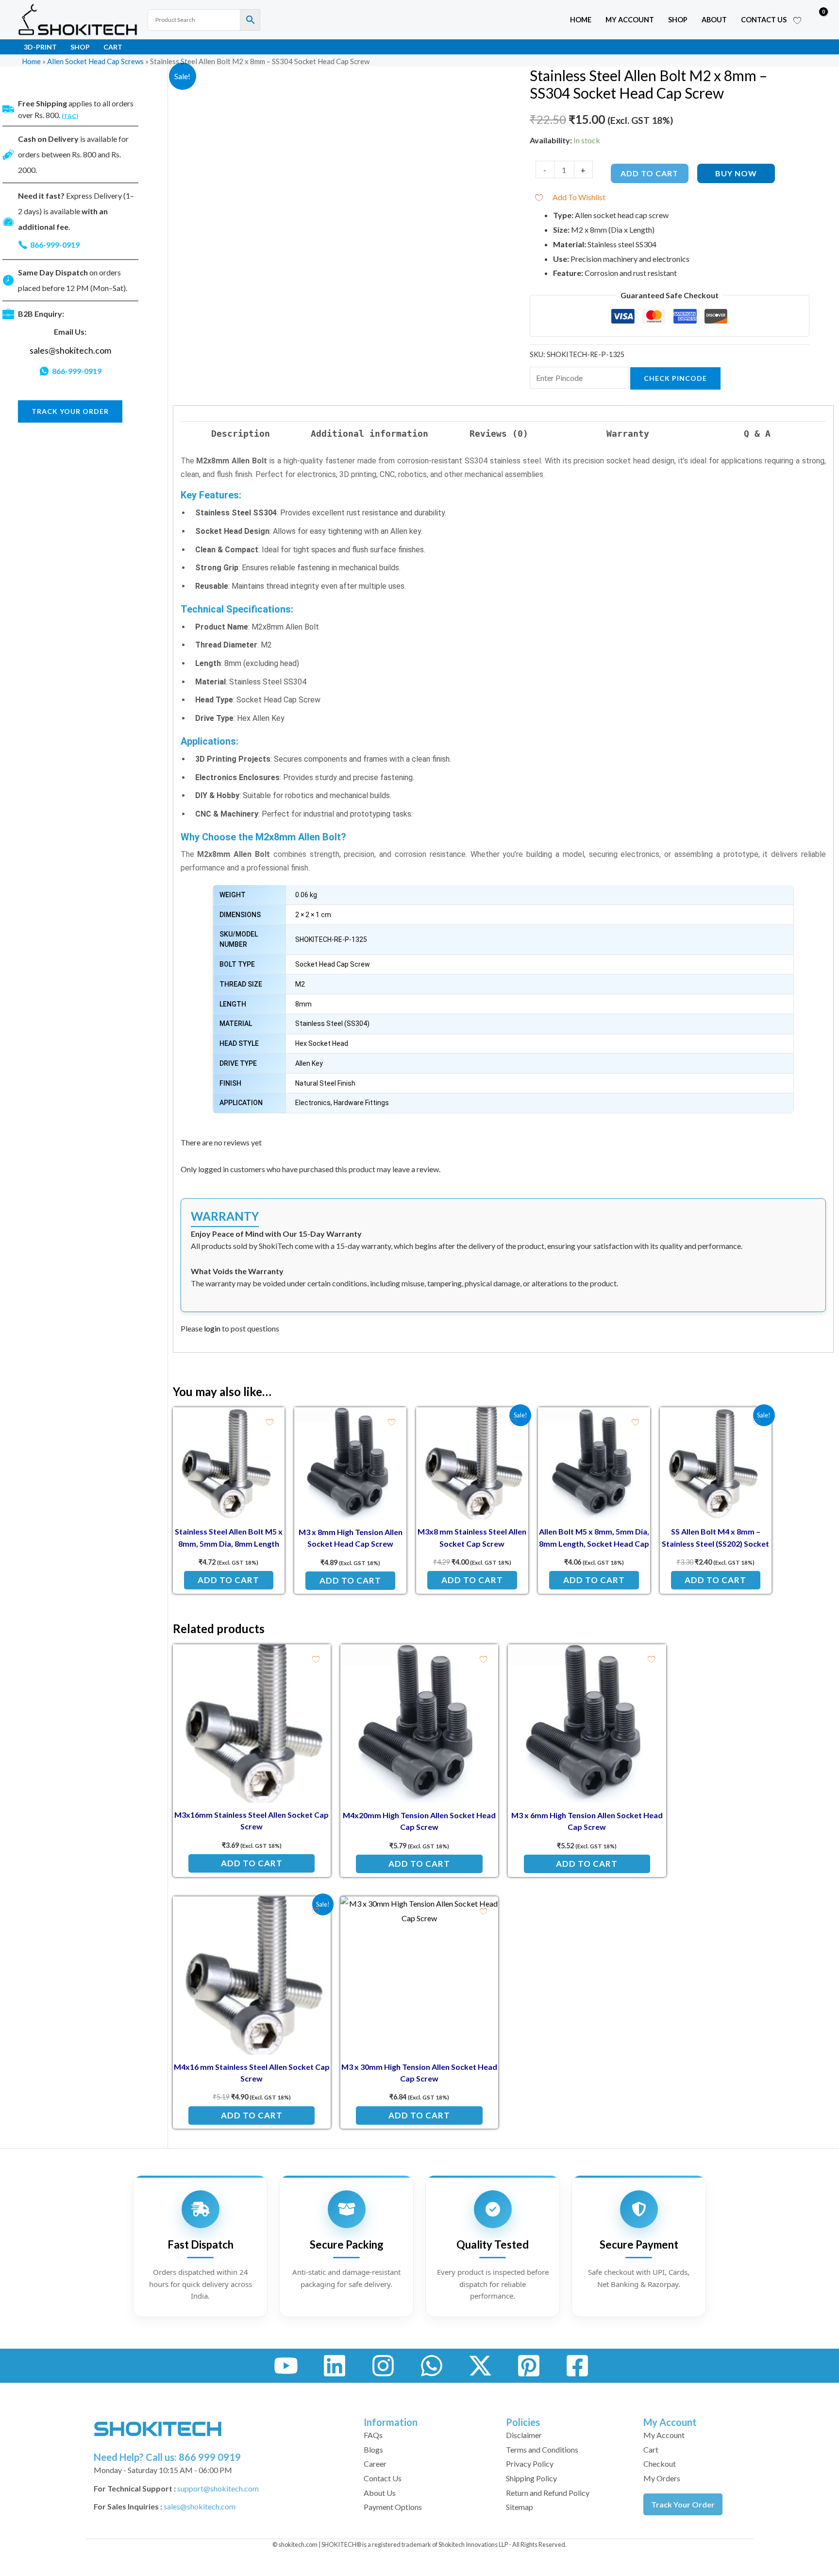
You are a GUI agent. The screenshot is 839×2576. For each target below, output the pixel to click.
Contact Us (764, 20)
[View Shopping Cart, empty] (816, 20)
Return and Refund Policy (548, 2493)
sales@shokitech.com (70, 350)
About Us (380, 2493)
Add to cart (649, 173)
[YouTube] (286, 2366)
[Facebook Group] (577, 2366)
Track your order (70, 411)
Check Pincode (675, 378)
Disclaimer (524, 2435)
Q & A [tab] (757, 434)
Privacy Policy (530, 2464)
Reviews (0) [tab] (499, 434)
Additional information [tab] (369, 434)
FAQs (373, 2435)
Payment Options (393, 2507)
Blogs (373, 2449)
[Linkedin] (335, 2366)
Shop (678, 20)
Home (581, 20)
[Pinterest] (529, 2366)
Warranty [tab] (628, 434)
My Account (664, 2435)
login (212, 1328)
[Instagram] (383, 2366)
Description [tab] (241, 434)
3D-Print (40, 47)
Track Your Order (683, 2504)
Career (375, 2464)
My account (630, 20)
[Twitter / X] (480, 2366)
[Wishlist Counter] (797, 20)
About (714, 20)
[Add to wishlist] (270, 1422)
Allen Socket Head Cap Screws (95, 61)
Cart (113, 47)
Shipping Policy (531, 2478)
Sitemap (520, 2507)
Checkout (660, 2464)
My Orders (662, 2478)
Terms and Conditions (542, 2449)
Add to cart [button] (228, 1580)
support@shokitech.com (218, 2488)
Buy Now (736, 173)
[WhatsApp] (432, 2366)
